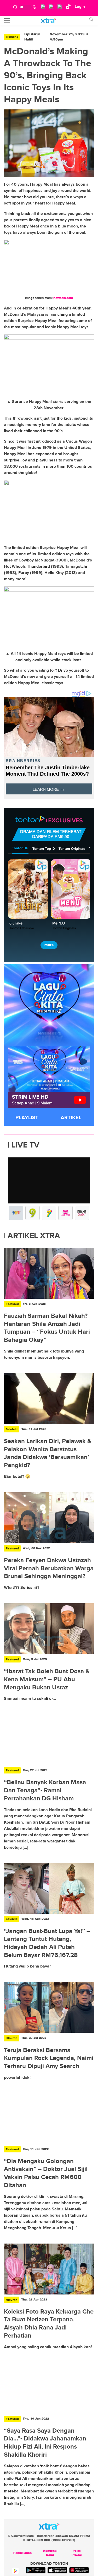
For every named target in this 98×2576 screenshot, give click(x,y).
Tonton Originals (72, 849)
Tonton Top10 (44, 849)
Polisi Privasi (77, 2553)
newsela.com (63, 298)
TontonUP (20, 848)
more (49, 945)
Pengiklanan (22, 2553)
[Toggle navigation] (7, 21)
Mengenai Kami (50, 2553)
